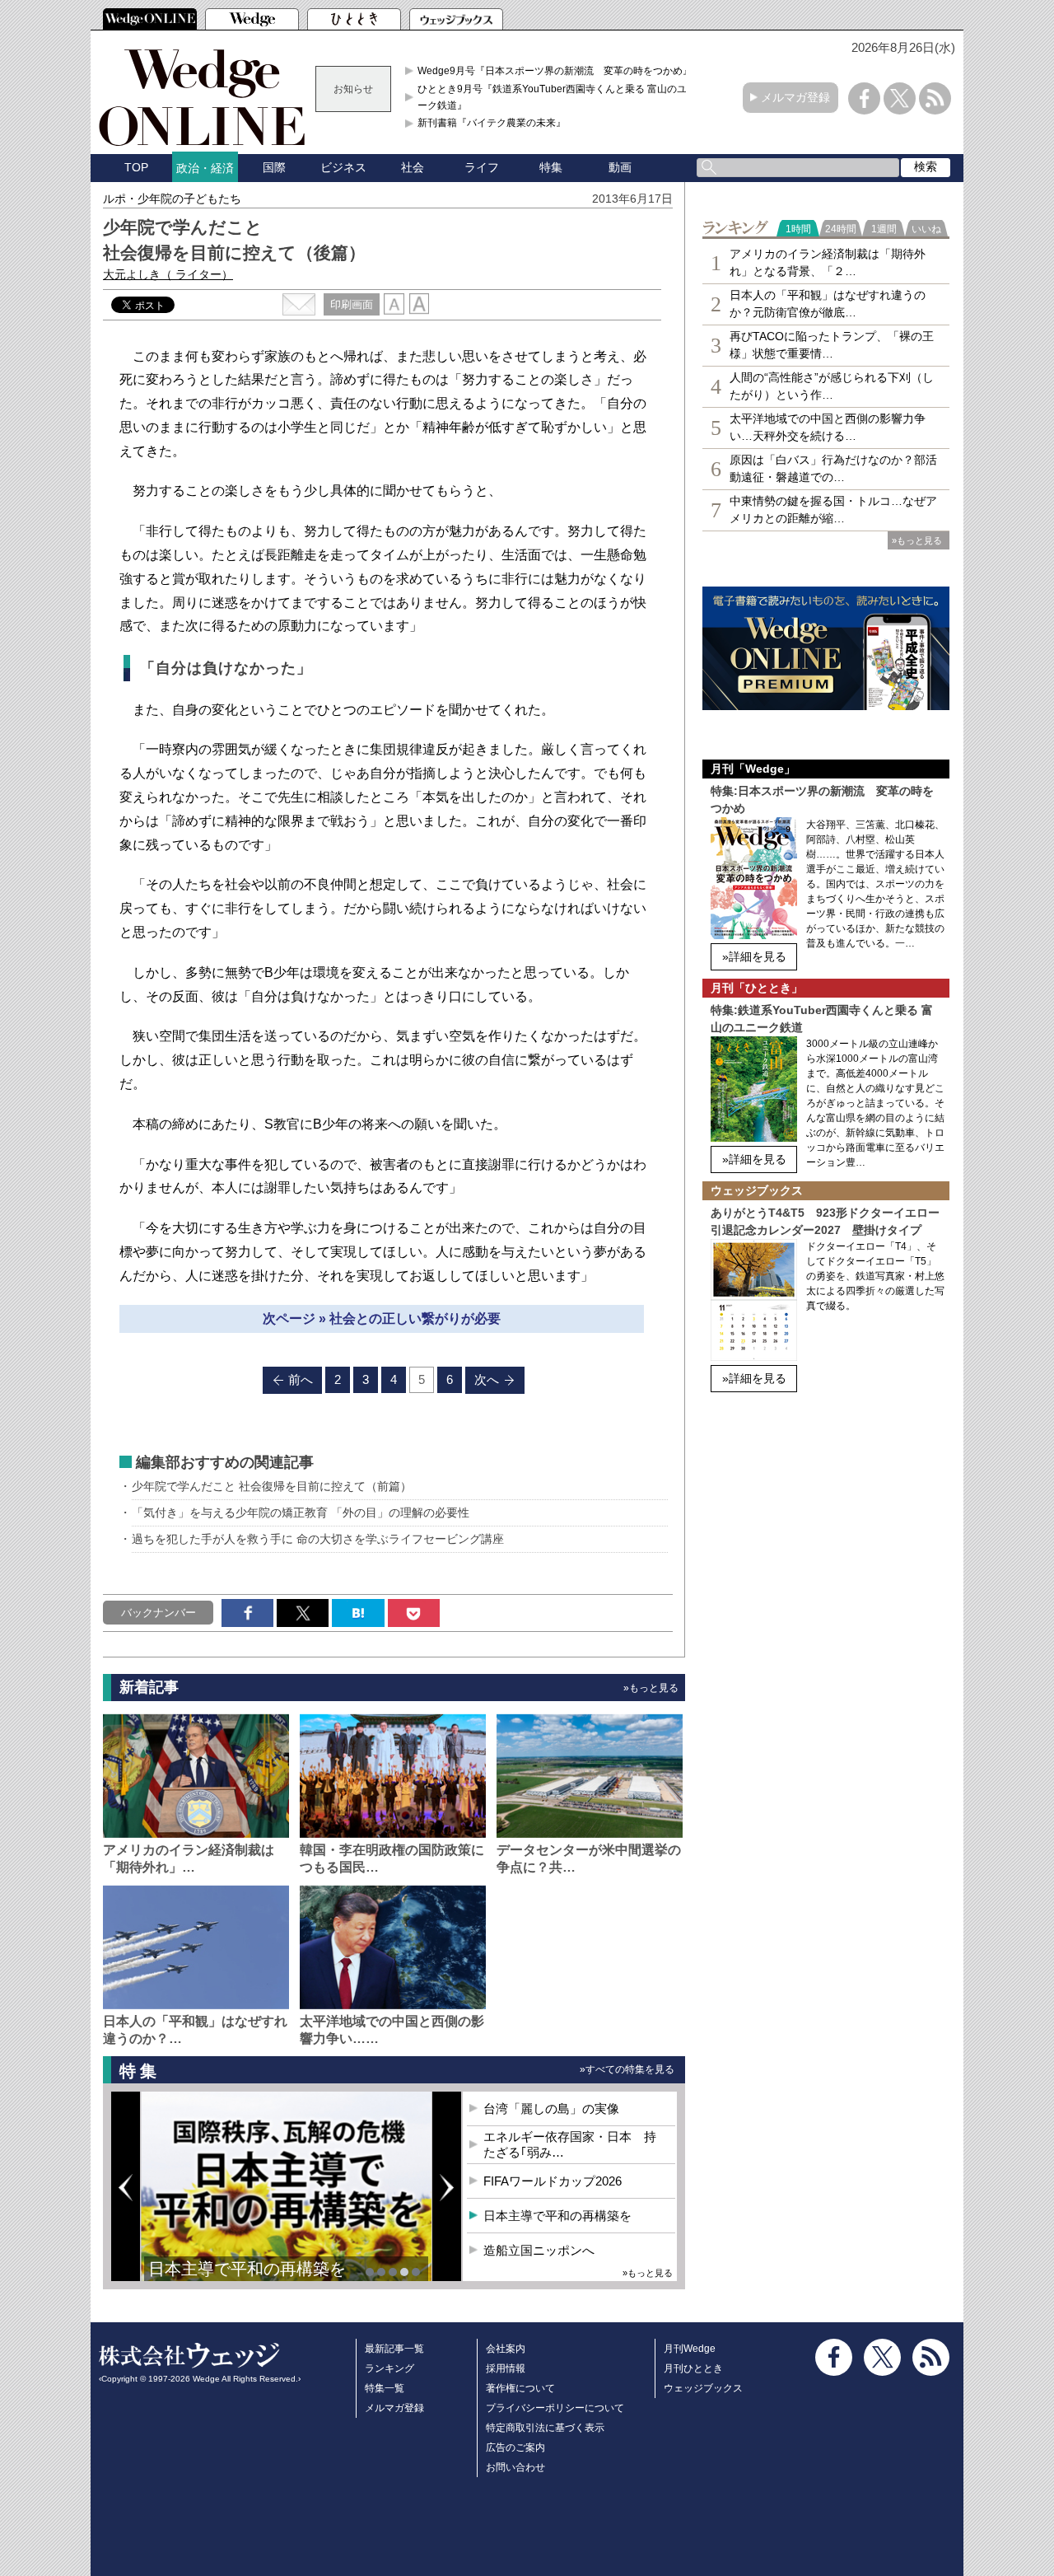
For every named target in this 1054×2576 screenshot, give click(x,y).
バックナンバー (159, 1613)
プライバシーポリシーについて (555, 2408)
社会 (413, 167)
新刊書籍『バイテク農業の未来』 (492, 123)
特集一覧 (385, 2388)
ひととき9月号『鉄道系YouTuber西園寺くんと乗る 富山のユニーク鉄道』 (557, 97)
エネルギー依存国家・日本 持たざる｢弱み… (570, 2145)
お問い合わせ (515, 2467)
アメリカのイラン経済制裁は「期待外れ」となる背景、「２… (828, 262)
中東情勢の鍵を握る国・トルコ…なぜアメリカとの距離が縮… (833, 510)
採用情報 (506, 2368)
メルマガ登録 (795, 97)
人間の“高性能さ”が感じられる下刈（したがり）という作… (832, 386)
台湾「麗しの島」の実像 (551, 2108)
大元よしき (168, 274)
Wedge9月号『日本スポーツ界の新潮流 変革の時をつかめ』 (555, 71)
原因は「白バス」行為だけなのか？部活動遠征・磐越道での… (833, 468)
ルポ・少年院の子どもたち (172, 199)
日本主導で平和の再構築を (247, 2269)
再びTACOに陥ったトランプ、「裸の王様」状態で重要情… (832, 345)
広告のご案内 (515, 2447)
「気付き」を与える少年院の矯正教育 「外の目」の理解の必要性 (301, 1512)
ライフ (482, 167)
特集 (551, 167)
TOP (136, 167)
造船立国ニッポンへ (539, 2250)
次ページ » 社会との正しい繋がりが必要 (382, 1318)
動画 (620, 167)
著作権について (520, 2388)
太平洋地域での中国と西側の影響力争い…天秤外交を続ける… (828, 427)
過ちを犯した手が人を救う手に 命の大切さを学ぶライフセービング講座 (318, 1539)
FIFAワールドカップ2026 (553, 2181)
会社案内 (506, 2349)
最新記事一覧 (394, 2349)
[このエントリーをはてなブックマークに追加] (358, 1613)
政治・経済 (205, 168)
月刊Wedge (690, 2349)
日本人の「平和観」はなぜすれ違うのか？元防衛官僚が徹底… (828, 304)
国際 (274, 167)
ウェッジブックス (703, 2388)
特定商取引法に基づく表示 (545, 2428)
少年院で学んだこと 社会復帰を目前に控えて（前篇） (272, 1486)
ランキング (389, 2368)
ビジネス (343, 167)
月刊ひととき (693, 2368)
